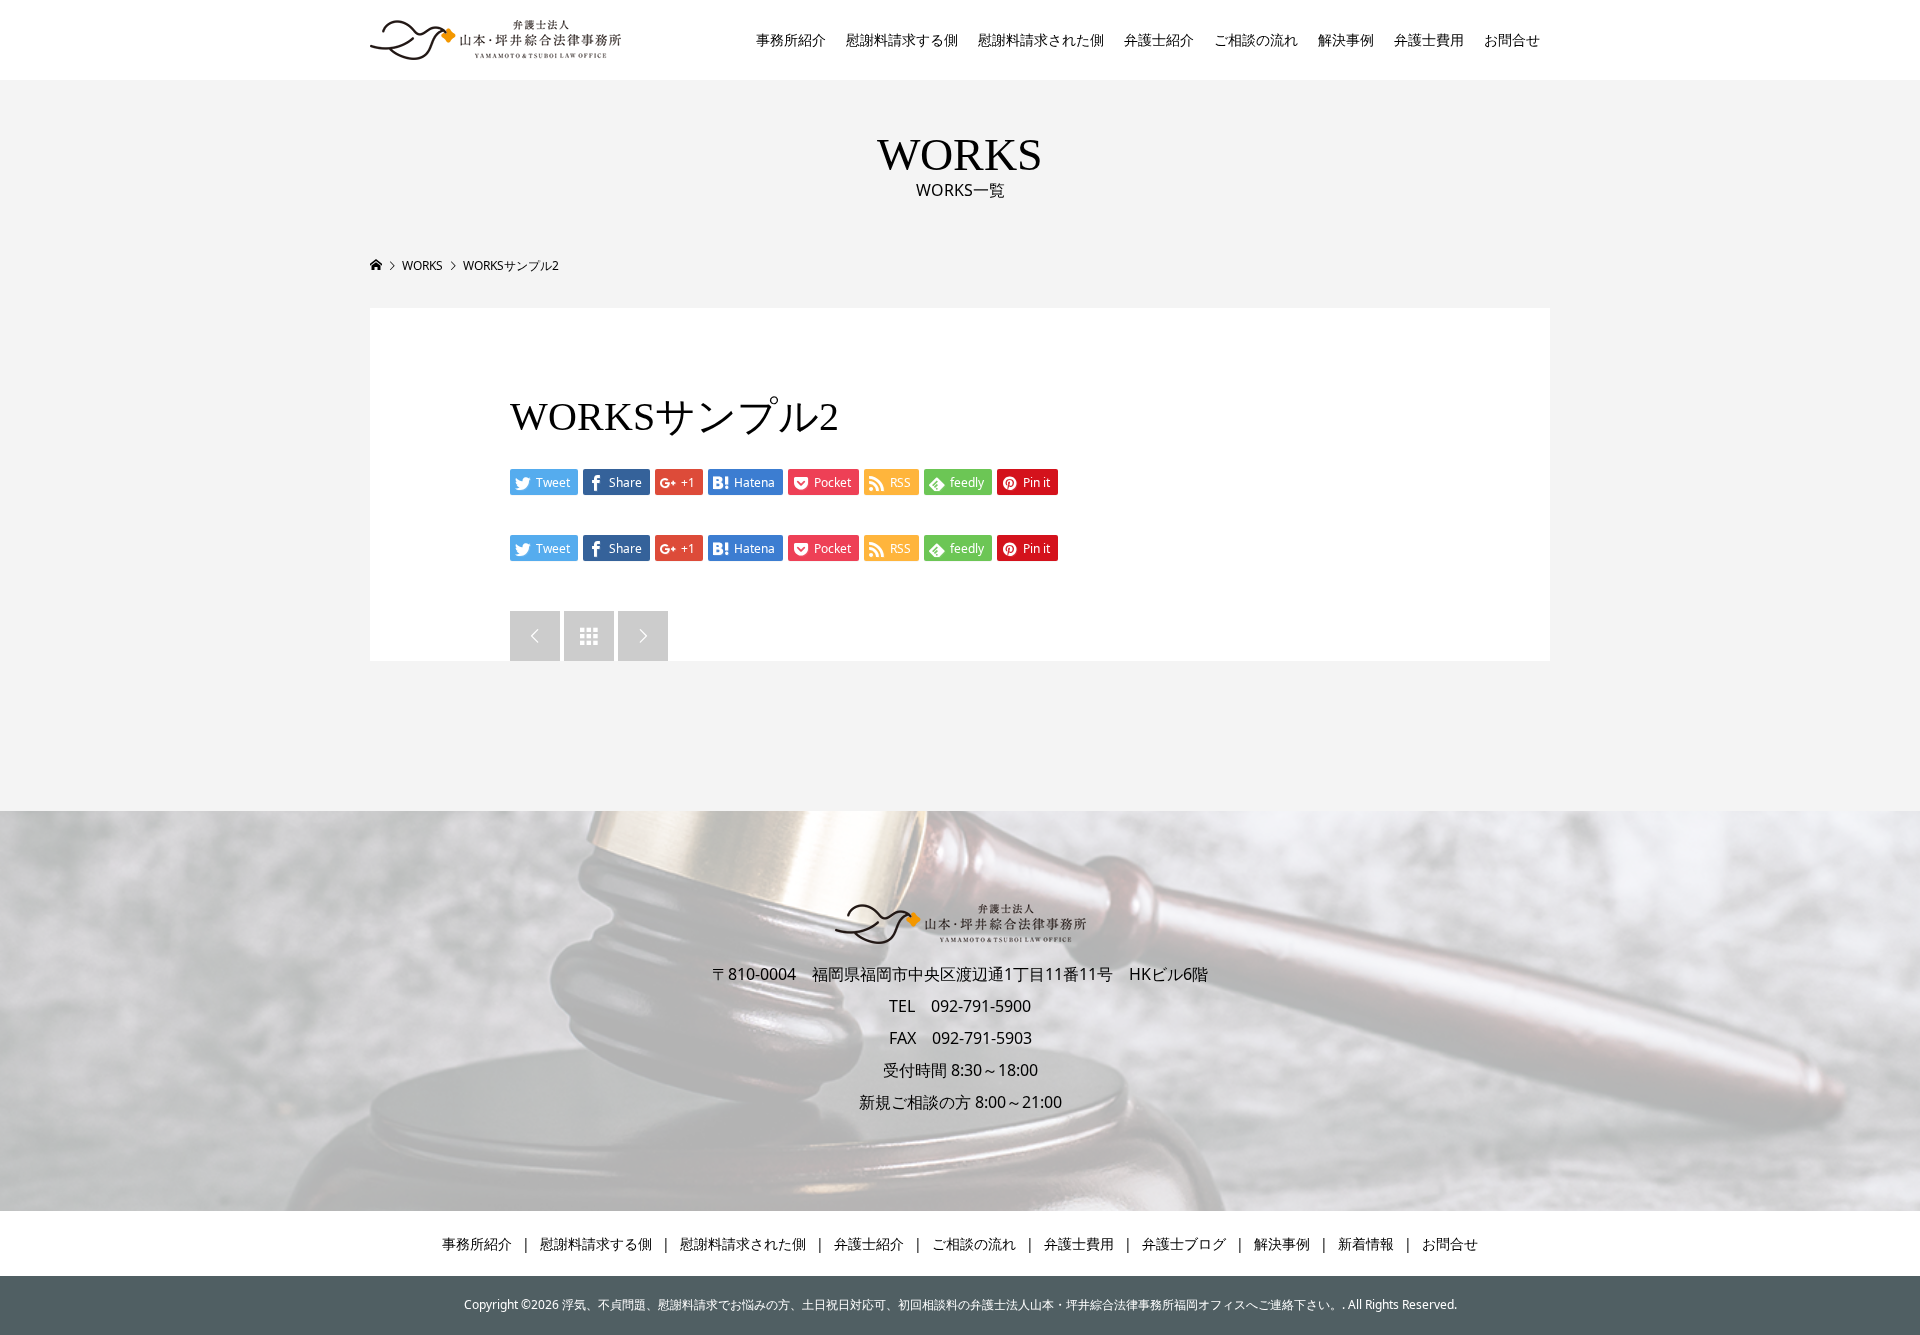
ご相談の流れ (1256, 39)
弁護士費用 (1429, 39)
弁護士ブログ (1184, 1243)
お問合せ (1512, 39)
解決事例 (1346, 39)
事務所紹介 (791, 39)
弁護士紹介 (1159, 39)
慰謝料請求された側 (1041, 39)
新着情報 (1366, 1243)
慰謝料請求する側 (902, 39)
